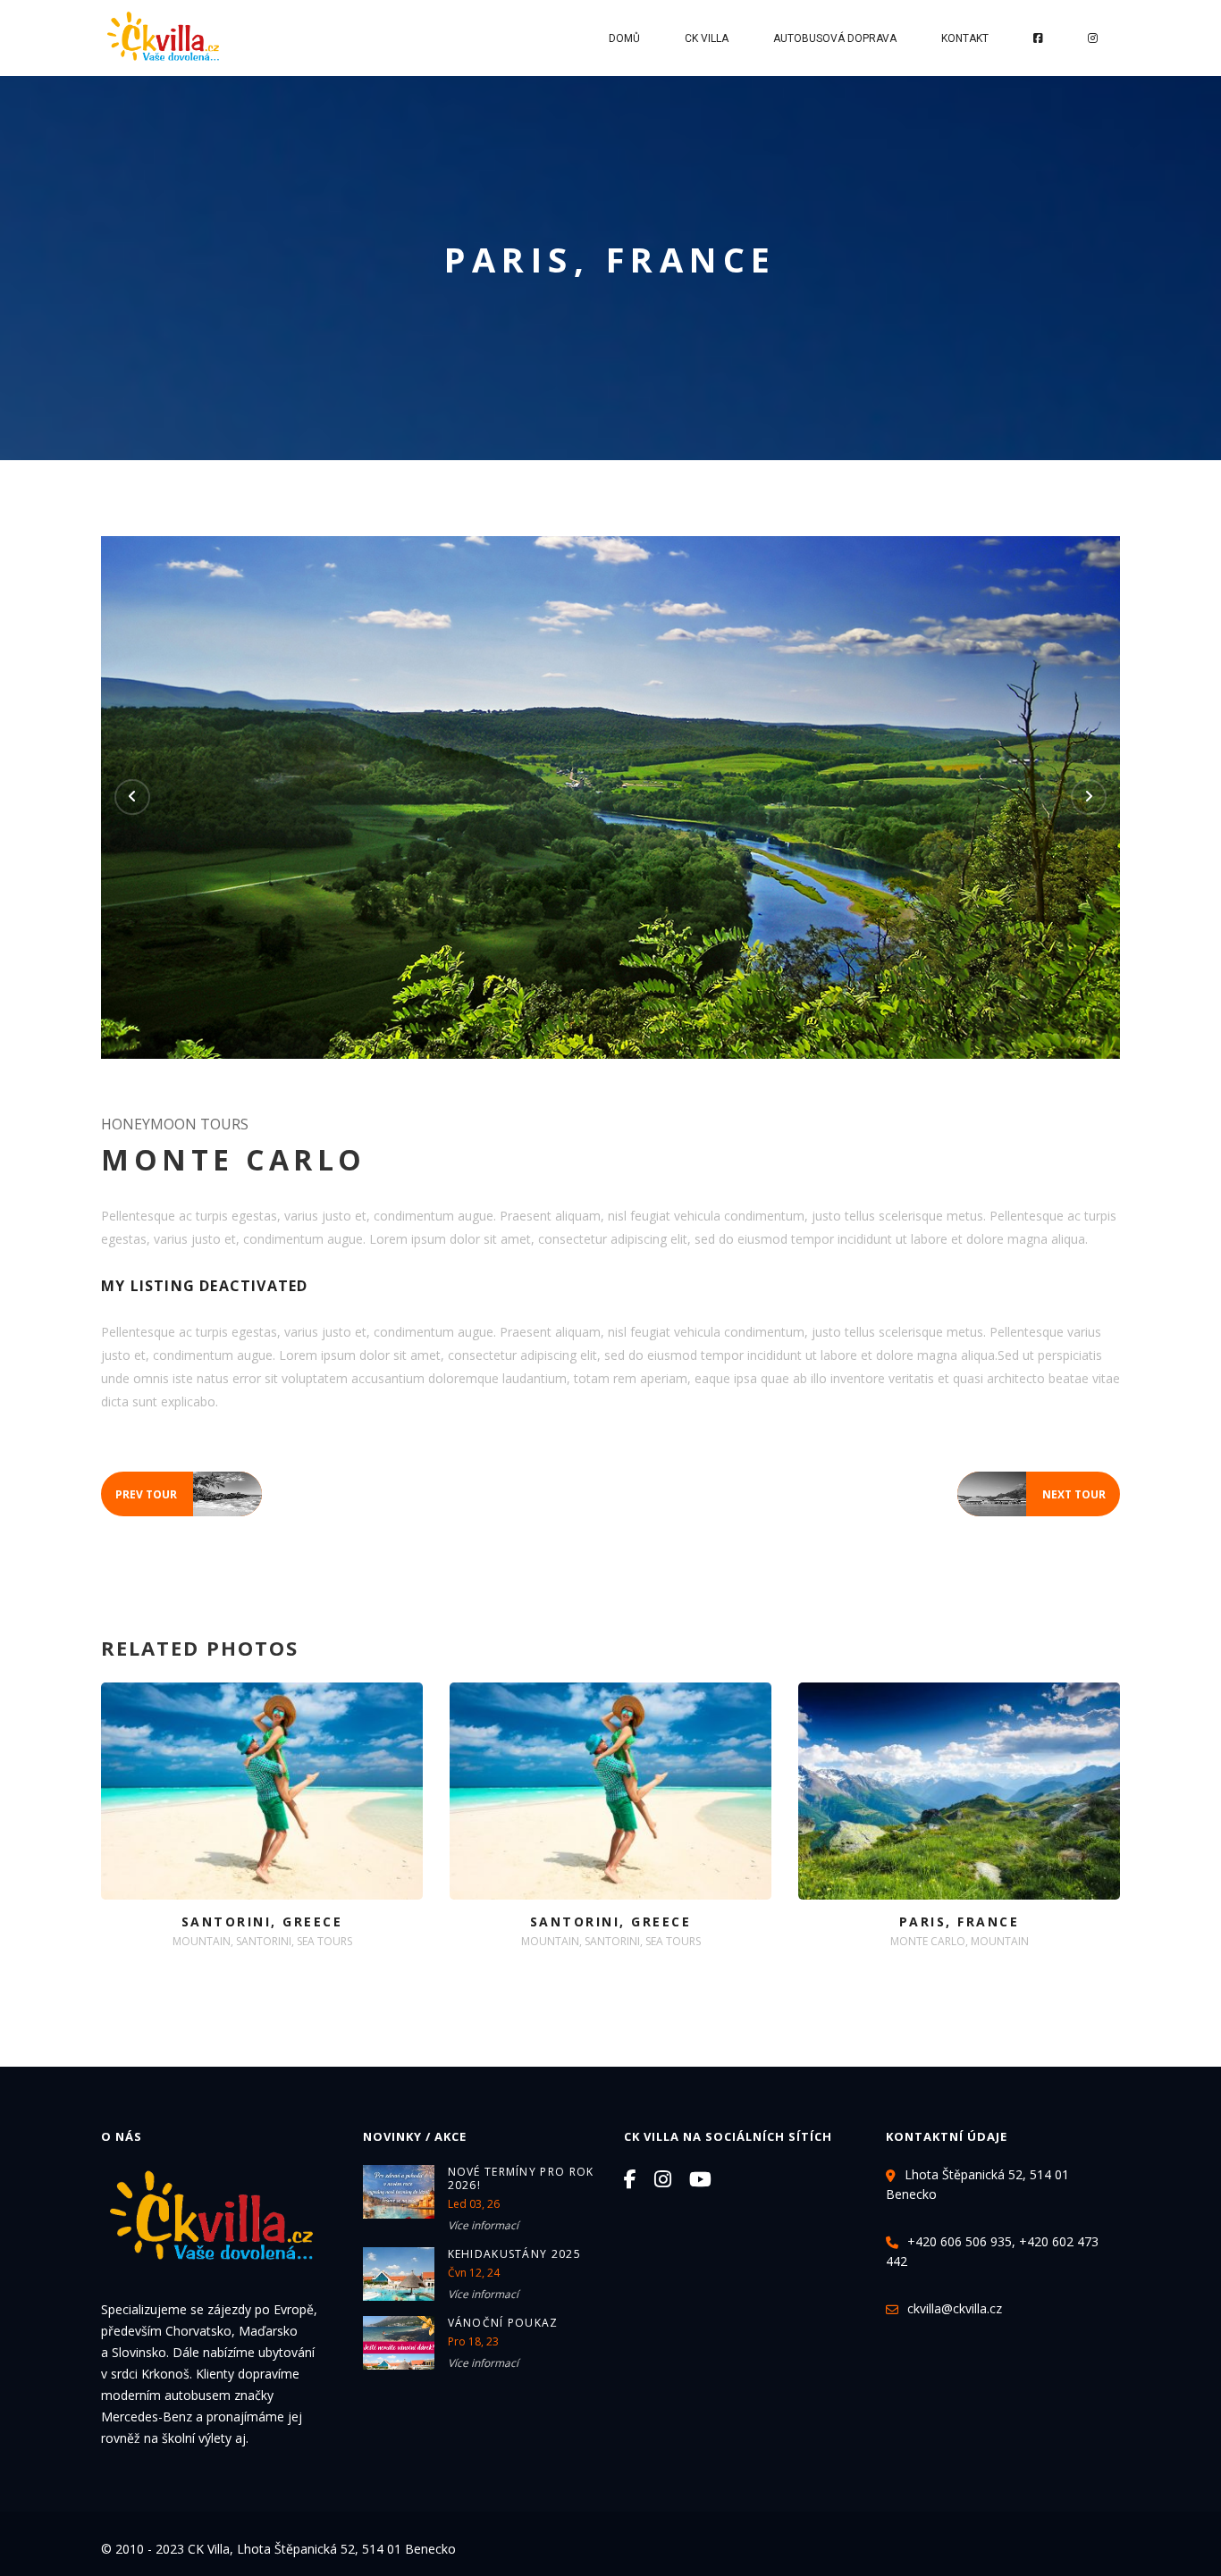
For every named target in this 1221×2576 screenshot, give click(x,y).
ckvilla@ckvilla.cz (955, 2308)
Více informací (483, 2225)
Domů (624, 38)
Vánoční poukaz (503, 2323)
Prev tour (189, 1495)
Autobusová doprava (835, 38)
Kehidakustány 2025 (514, 2254)
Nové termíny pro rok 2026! (521, 2178)
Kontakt (965, 38)
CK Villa (707, 38)
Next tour (1032, 1495)
